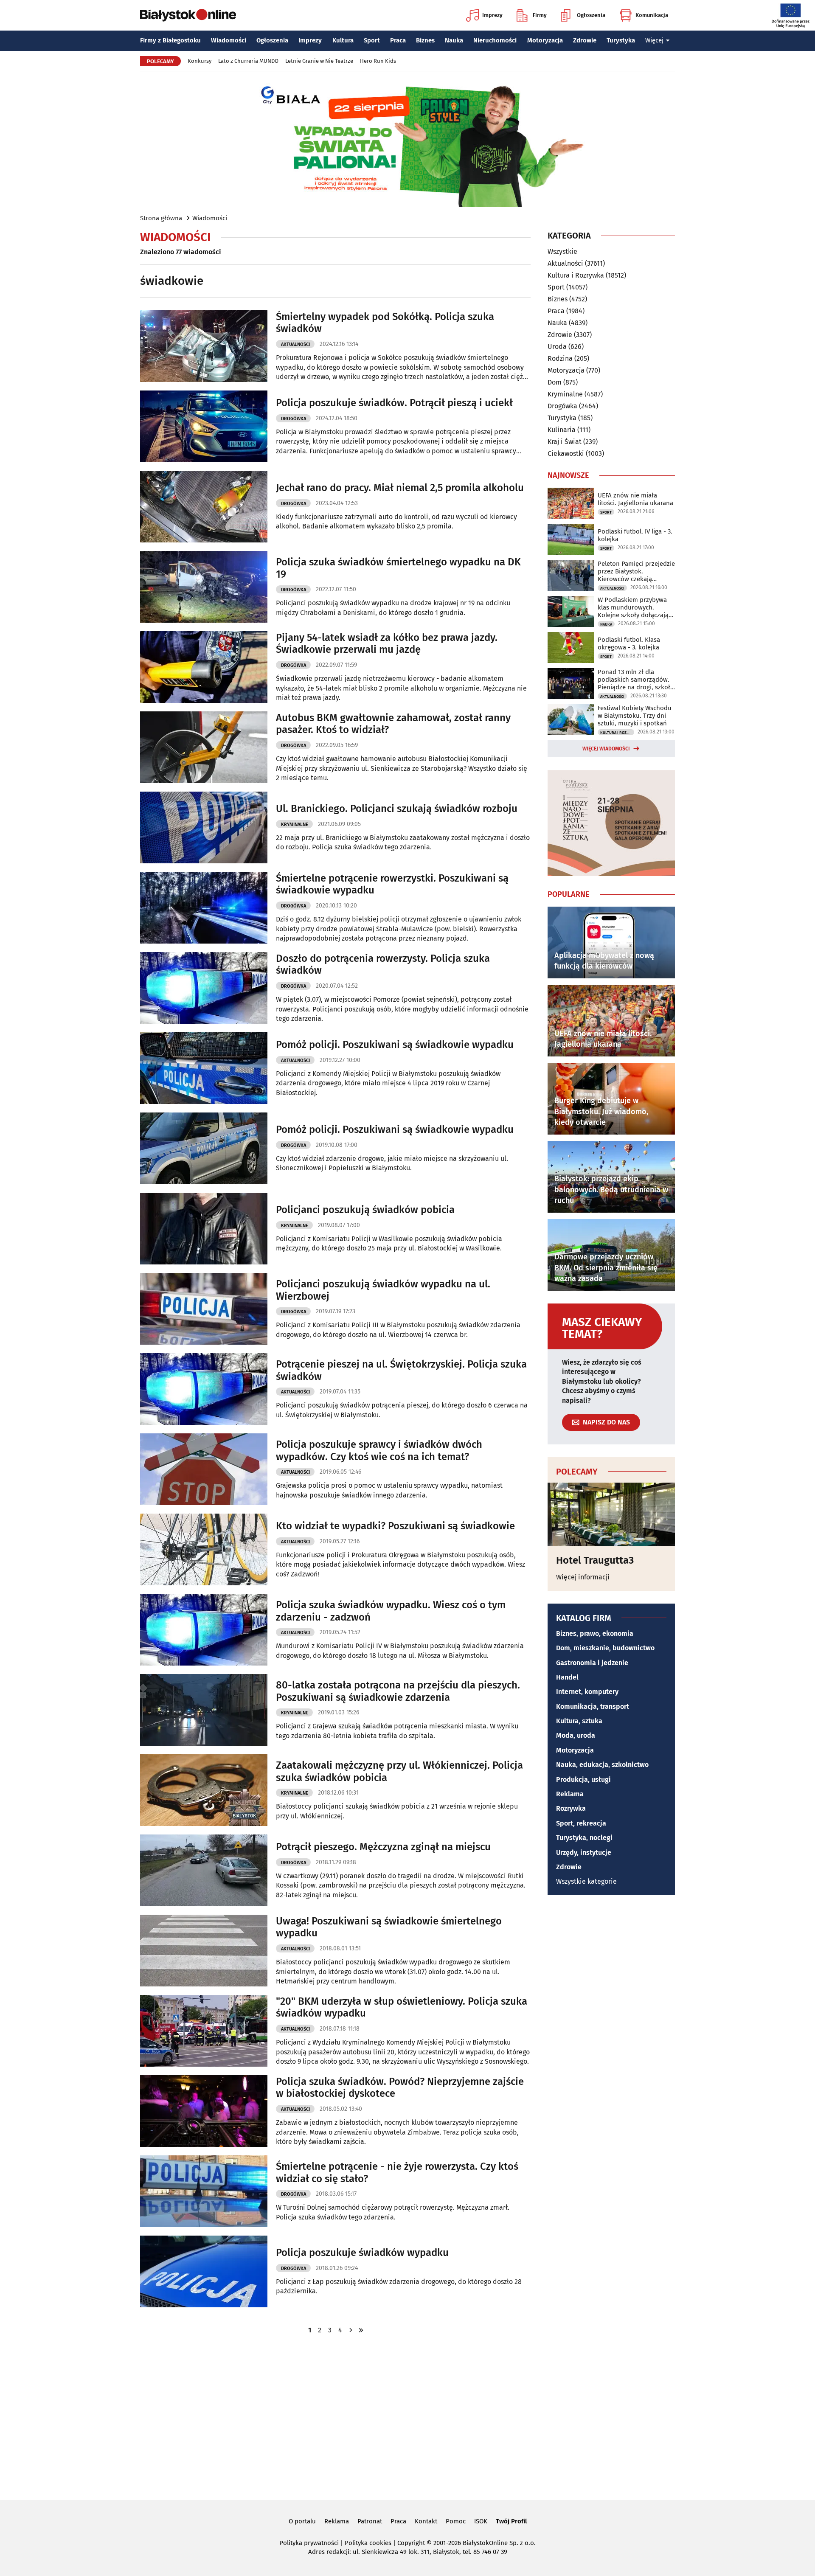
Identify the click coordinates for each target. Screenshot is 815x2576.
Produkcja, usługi (583, 1780)
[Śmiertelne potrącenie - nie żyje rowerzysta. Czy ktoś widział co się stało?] (204, 2191)
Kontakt (426, 2521)
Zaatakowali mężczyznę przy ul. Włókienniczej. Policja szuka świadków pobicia (399, 1771)
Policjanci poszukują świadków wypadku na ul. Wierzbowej (383, 1290)
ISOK (481, 2521)
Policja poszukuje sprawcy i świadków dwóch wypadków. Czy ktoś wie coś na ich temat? (379, 1451)
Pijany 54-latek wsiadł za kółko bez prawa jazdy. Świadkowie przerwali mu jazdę (387, 644)
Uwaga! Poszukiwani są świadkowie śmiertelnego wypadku (389, 1927)
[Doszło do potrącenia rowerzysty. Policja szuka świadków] (204, 988)
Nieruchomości (495, 40)
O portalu (302, 2521)
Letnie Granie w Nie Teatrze (319, 61)
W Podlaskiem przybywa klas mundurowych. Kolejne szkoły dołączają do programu (633, 607)
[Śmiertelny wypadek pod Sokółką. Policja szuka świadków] (204, 346)
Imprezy (492, 15)
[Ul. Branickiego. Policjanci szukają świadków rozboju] (204, 827)
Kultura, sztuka (579, 1721)
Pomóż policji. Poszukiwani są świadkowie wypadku (395, 1045)
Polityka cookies (368, 2543)
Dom (555, 382)
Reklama (570, 1794)
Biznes (425, 40)
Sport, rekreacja (581, 1823)
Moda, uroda (576, 1735)
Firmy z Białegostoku (170, 40)
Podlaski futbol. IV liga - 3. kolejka (635, 535)
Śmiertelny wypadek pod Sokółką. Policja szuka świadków (385, 323)
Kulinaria (562, 430)
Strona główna (161, 218)
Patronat (370, 2521)
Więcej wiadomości (606, 749)
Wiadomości (229, 40)
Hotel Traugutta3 (595, 1560)
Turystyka (621, 40)
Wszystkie (562, 252)
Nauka (454, 40)
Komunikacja (652, 15)
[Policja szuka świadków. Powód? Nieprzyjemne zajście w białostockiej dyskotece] (204, 2111)
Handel (567, 1677)
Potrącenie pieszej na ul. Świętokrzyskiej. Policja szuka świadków (401, 1370)
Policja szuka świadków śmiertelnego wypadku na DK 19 (398, 568)
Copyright (411, 2543)
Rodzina (560, 358)
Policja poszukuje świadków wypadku (362, 2253)
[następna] (351, 2330)
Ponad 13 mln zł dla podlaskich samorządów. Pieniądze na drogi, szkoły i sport (635, 680)
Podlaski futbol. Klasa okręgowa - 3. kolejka (629, 643)
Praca (398, 40)
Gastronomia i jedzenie (592, 1663)
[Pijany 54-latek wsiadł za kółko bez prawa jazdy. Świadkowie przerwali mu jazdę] (204, 667)
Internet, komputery (587, 1692)
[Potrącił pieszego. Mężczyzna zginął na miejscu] (204, 1870)
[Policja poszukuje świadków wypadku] (204, 2271)
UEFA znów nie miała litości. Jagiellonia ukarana (635, 499)
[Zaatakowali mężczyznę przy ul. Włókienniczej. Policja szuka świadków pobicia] (204, 1790)
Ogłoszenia (591, 15)
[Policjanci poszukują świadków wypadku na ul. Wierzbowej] (204, 1309)
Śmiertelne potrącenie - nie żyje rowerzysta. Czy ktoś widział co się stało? (397, 2173)
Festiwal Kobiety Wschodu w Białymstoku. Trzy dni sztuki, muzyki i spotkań (635, 716)
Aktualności (295, 344)
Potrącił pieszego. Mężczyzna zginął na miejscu (383, 1847)
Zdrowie (585, 40)
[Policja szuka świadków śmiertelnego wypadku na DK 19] (204, 587)
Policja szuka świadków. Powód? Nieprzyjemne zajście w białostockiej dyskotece (400, 2088)
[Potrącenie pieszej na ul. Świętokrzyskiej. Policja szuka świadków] (204, 1389)
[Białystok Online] (188, 15)
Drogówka (294, 419)
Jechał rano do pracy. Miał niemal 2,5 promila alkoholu (400, 488)
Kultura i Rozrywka (576, 275)
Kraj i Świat (565, 442)
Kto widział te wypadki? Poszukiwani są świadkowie (395, 1526)
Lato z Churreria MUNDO (248, 61)
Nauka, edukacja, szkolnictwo (602, 1765)
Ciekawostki (566, 454)
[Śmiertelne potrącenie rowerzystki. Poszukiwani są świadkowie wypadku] (204, 908)
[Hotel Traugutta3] (611, 1514)
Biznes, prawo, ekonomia (595, 1634)
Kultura (343, 40)
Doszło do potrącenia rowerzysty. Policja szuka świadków (383, 965)
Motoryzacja (545, 40)
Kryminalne (295, 824)
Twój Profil (511, 2521)
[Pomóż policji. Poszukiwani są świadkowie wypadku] (204, 1068)
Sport (372, 40)
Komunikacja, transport (593, 1707)
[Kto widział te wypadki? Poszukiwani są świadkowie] (204, 1549)
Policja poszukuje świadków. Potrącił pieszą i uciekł (394, 403)
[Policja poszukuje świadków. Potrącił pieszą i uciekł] (204, 426)
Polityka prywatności (309, 2543)
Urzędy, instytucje (584, 1853)
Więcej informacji (583, 1577)
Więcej (654, 40)
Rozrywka (571, 1808)
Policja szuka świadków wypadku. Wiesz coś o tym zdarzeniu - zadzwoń (391, 1611)
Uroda (557, 347)
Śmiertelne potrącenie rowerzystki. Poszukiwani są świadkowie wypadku (392, 884)
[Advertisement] (407, 2416)
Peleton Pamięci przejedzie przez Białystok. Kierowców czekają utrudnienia (636, 571)
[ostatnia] (361, 2330)
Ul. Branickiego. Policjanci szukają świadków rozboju (397, 809)
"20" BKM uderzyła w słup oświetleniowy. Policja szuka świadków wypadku (402, 2007)
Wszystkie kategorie (586, 1881)
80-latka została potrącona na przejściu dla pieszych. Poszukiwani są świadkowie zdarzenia (398, 1691)
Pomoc (456, 2521)
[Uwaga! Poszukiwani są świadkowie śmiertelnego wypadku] (204, 1951)
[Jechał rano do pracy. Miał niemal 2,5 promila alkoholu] (204, 507)
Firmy (540, 15)
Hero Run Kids (378, 61)
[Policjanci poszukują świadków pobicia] (204, 1229)
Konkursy (200, 61)
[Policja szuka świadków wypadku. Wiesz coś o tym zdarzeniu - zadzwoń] (204, 1630)
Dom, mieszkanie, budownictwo (605, 1648)
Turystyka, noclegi (584, 1838)
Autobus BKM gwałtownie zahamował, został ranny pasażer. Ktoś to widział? (393, 724)
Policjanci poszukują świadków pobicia (365, 1210)
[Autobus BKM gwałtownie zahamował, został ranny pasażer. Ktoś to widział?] (204, 747)
